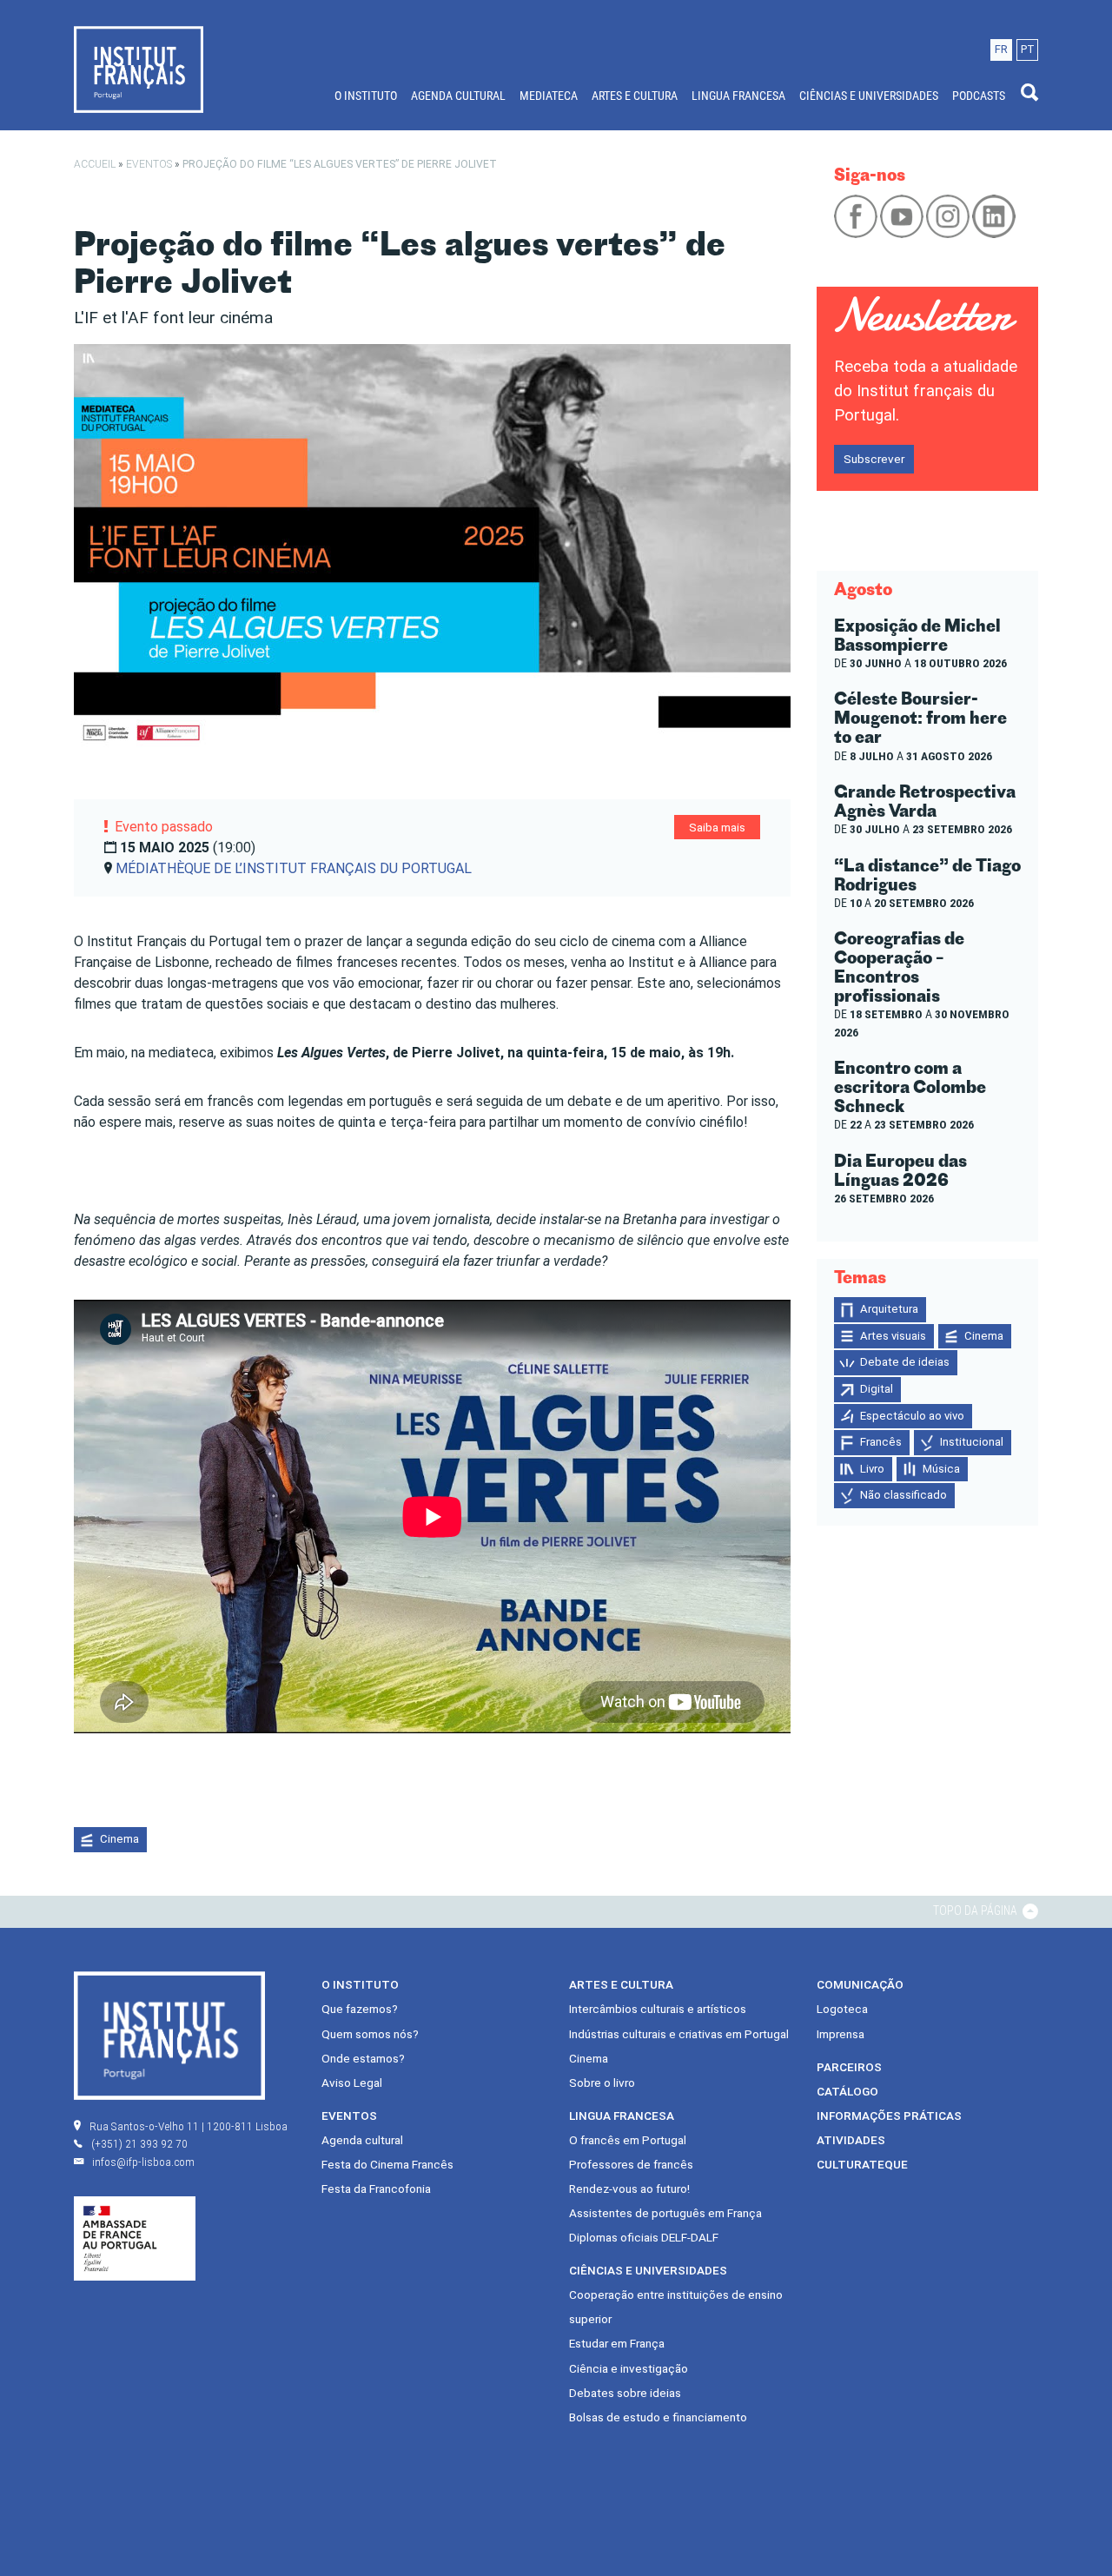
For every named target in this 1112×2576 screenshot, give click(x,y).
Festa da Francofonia (376, 2189)
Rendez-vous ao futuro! (629, 2189)
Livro (872, 1469)
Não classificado (903, 1495)
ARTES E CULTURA (635, 96)
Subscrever (874, 459)
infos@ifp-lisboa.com (143, 2162)
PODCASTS (979, 96)
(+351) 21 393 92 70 (139, 2143)
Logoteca (842, 2009)
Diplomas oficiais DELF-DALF (644, 2237)
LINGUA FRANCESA (738, 96)
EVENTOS (349, 2116)
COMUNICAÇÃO (860, 1984)
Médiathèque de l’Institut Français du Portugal (294, 868)
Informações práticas (889, 2116)
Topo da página (976, 1910)
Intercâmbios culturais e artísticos (658, 2009)
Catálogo (847, 2091)
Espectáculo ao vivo (912, 1416)
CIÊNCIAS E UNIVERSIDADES (869, 96)
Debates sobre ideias (625, 2393)
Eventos (149, 164)
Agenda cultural (362, 2140)
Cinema (119, 1839)
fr (1001, 49)
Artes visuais (893, 1336)
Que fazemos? (360, 2009)
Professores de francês (631, 2164)
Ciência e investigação (629, 2368)
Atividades (851, 2140)
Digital (877, 1389)
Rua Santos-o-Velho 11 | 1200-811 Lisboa (189, 2126)
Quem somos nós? (370, 2034)
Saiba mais (717, 827)
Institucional (972, 1442)
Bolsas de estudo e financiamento (658, 2417)
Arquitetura (889, 1309)
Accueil (95, 164)
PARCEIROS (849, 2067)
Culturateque (862, 2164)
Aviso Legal (352, 2083)
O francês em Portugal (628, 2140)
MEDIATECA (549, 96)
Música (941, 1469)
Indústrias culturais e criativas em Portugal (679, 2034)
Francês (881, 1442)
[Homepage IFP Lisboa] (139, 69)
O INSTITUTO (366, 96)
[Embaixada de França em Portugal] (135, 2238)
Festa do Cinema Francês (387, 2164)
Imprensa (841, 2034)
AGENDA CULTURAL (458, 96)
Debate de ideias (905, 1362)
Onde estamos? (363, 2058)
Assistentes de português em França (665, 2213)
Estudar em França (617, 2343)
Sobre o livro (602, 2083)
